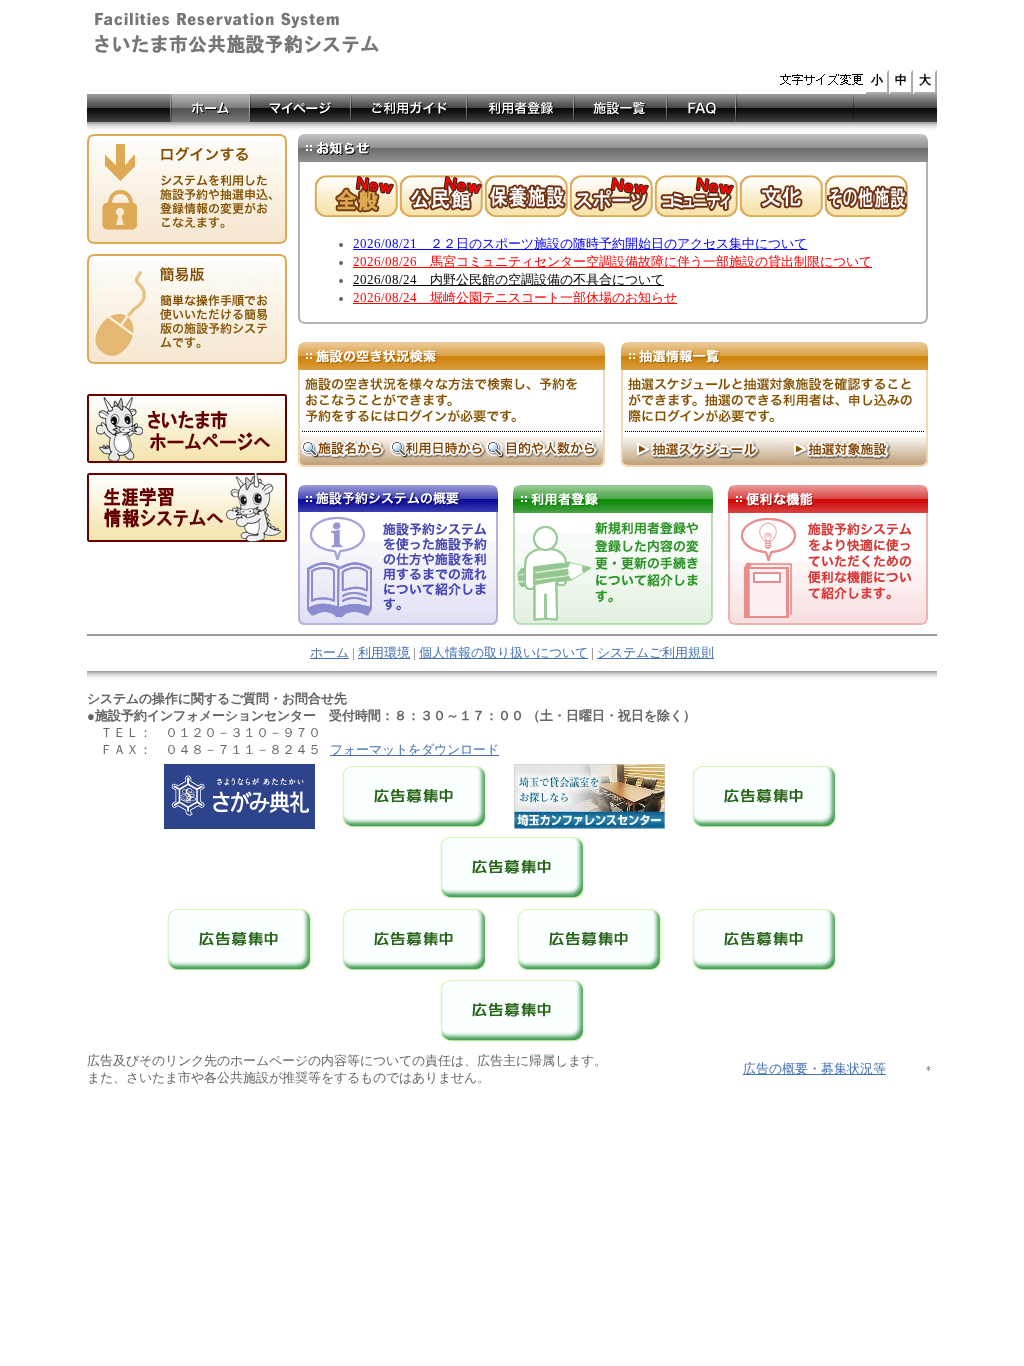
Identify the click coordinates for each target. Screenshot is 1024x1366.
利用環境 (384, 653)
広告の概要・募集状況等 (814, 1069)
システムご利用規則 (655, 653)
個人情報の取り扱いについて (503, 653)
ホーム (329, 653)
